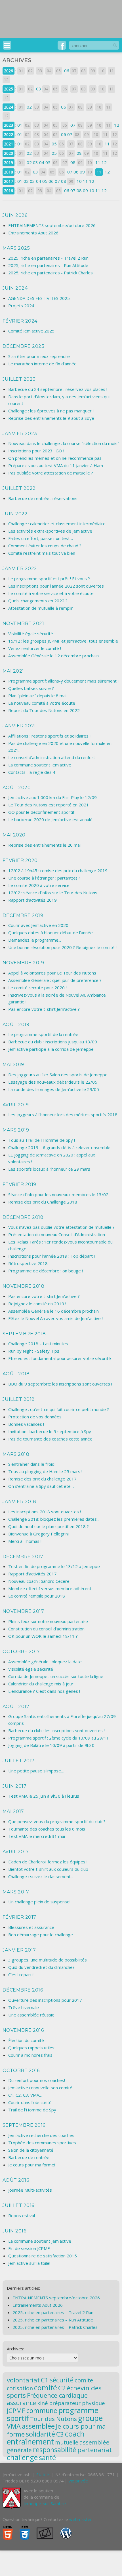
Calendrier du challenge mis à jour (41, 1684)
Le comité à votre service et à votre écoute (51, 593)
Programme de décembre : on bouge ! (46, 1271)
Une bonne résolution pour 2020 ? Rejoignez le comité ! (62, 947)
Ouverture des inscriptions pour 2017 (45, 2000)
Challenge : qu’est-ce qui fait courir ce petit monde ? (59, 1409)
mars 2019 (16, 1130)
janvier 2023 (20, 434)
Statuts (43, 2475)
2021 (9, 144)
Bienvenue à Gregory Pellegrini (38, 1534)
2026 (9, 71)
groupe (90, 2418)
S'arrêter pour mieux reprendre (39, 356)
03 (39, 89)
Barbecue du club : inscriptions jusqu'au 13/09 (53, 1042)
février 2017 (19, 1917)
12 (117, 125)
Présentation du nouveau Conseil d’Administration (57, 1234)
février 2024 (20, 321)
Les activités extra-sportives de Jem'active (50, 531)
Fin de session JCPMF (29, 2248)
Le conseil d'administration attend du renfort (52, 757)
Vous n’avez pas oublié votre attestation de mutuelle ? (61, 1227)
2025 (9, 89)
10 (79, 181)
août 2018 (16, 1374)
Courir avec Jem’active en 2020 (38, 925)
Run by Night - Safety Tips (34, 1351)
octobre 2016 (21, 2070)
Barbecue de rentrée (29, 2157)
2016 (9, 191)
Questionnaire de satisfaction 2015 (43, 2256)
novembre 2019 (23, 963)
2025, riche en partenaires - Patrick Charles (51, 273)
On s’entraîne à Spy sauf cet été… (41, 1486)
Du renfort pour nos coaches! (37, 2080)
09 (82, 172)
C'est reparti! (21, 1975)
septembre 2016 (24, 2125)
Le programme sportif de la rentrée (43, 1034)
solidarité (40, 2434)
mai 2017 (13, 1811)
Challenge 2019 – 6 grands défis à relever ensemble (59, 1147)
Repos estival (22, 2215)
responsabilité (55, 2450)
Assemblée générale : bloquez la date (45, 1662)
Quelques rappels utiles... (33, 2048)
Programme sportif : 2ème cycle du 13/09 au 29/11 (59, 1738)
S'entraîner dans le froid (31, 1464)
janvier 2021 (19, 726)
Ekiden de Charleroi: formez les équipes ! (48, 1862)
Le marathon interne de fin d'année (42, 364)
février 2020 (20, 860)
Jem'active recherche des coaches (41, 2135)
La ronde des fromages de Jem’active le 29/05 (54, 1089)
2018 (9, 172)
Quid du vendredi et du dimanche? (41, 1967)
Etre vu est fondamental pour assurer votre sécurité (60, 1358)
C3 (60, 2434)
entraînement (30, 2442)
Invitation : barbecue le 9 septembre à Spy (50, 1431)
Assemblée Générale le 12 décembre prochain (53, 656)
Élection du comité (26, 2040)
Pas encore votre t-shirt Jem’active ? (44, 1009)
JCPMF (16, 2411)
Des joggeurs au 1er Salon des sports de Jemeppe (58, 1075)
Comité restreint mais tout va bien (42, 553)
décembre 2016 (23, 1990)
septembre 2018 (24, 1334)
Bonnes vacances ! (26, 1424)
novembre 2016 (23, 2030)
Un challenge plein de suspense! (39, 1902)
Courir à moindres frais (30, 2055)
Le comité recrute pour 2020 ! (37, 988)
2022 (9, 134)
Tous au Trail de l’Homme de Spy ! (42, 1140)
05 (54, 144)
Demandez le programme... (35, 940)
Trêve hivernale (24, 2007)
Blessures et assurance (31, 1927)
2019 (9, 163)
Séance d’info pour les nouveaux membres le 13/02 (58, 1194)
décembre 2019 (23, 915)
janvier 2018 (19, 1502)
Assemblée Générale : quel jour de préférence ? (55, 980)
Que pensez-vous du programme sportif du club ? (57, 1821)
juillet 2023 (19, 379)
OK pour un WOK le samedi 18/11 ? (43, 1636)
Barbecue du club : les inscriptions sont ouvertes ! (56, 1730)
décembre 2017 (23, 1557)
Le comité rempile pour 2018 (37, 1596)
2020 (9, 153)
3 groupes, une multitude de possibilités (48, 1960)
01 (20, 125)
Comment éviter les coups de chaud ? (45, 546)
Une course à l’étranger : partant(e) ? (44, 878)
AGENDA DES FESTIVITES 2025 (39, 298)
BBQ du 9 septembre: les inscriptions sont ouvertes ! (60, 1384)
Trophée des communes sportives (42, 2143)
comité (46, 2388)
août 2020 (17, 788)
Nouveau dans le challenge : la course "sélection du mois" (64, 443)
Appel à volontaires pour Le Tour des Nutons (52, 973)
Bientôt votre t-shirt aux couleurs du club (48, 1869)
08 (79, 153)
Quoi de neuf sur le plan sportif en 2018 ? (49, 1526)
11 (107, 144)
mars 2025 (16, 248)
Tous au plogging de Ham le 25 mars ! (45, 1471)
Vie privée (78, 2481)
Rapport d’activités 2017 (32, 1574)
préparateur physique (77, 2403)
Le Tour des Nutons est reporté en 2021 (49, 805)
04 (42, 162)
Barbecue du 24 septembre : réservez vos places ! (58, 389)
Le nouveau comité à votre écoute (42, 703)
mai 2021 (13, 671)
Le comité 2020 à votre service (39, 885)
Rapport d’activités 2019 (32, 900)
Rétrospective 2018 (28, 1263)
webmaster (81, 2519)
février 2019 (19, 1184)
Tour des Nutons (53, 2419)
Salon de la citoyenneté (31, 2150)
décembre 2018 (23, 1217)
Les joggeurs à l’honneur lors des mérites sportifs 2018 (63, 1115)
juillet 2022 (19, 488)
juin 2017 (15, 1786)
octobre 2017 (21, 1652)
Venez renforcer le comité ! (35, 648)
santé (47, 2458)
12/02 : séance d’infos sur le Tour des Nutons (53, 893)
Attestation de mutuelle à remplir (41, 608)
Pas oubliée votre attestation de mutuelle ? (51, 473)
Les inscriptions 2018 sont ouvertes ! (45, 1512)
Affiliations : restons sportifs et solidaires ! (49, 736)
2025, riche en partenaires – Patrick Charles (55, 2327)
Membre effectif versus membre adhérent (50, 1588)
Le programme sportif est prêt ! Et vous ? (49, 579)
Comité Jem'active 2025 (31, 331)
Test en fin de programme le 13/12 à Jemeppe (54, 1566)
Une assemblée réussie (31, 2015)
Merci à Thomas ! (25, 1541)
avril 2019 (16, 1105)
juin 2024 (15, 288)
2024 (9, 107)
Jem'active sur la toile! (29, 2263)
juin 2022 (15, 514)
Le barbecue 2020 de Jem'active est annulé (50, 819)
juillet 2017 (19, 1761)
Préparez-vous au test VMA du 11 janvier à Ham (56, 465)
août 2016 (16, 2180)
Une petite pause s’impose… (36, 1771)
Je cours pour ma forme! (32, 2165)
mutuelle (67, 2442)
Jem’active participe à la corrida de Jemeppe (51, 1049)
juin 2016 (14, 2231)
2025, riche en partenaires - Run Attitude (48, 265)
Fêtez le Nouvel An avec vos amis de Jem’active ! (55, 1318)
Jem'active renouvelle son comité (40, 2088)
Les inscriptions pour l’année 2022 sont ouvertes (56, 586)
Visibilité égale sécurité (31, 634)
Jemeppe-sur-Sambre (45, 2503)
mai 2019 (13, 1064)
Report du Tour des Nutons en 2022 (44, 710)
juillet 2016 (18, 2205)
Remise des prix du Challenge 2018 (43, 1202)
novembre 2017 (23, 1611)
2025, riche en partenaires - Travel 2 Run (48, 258)
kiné (43, 2403)
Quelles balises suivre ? (31, 688)
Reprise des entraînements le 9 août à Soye (51, 418)
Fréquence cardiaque (57, 2395)
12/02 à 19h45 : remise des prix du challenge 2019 (58, 870)
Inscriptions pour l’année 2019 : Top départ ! (51, 1256)
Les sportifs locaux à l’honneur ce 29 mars (49, 1169)
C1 (45, 2380)
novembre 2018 (24, 1286)
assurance (21, 2403)
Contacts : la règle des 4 (32, 772)
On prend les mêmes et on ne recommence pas (55, 458)
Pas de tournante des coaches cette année (50, 1439)
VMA (14, 2426)
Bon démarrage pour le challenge (41, 1935)
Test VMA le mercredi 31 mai (37, 1836)
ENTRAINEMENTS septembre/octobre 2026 (52, 225)
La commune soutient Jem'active (40, 765)
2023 (9, 125)
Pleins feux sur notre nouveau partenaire (48, 1621)
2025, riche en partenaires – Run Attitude (53, 2320)
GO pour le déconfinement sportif (41, 812)
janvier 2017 (19, 1950)
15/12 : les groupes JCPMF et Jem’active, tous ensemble (63, 641)
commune (42, 2410)
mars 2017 (16, 1892)
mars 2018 (16, 1454)
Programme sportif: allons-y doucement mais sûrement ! (63, 681)
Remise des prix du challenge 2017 (42, 1479)
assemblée (38, 2426)
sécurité (62, 2380)
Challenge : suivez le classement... (41, 1876)
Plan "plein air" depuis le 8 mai (37, 696)
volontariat (23, 2380)
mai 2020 (14, 835)
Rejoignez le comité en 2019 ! (37, 1304)
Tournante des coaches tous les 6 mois (47, 1829)
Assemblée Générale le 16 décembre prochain (53, 1311)
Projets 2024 (21, 306)
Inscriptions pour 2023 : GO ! (36, 451)
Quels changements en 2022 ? (38, 601)
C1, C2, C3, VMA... (25, 2095)
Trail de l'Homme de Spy (32, 2110)
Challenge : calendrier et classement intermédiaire (57, 524)
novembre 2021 (23, 623)
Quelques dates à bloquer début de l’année (51, 933)
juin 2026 (15, 215)
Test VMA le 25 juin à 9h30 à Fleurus (44, 1796)
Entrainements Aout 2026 (33, 233)
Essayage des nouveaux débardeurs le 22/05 (53, 1082)
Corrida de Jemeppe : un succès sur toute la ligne (56, 1676)
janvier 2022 (20, 568)
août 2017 (16, 1707)
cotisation (20, 2388)
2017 (9, 181)
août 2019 (16, 1025)
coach (75, 2434)
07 (73, 125)
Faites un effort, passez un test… (41, 538)
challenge (22, 2457)
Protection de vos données (35, 1417)
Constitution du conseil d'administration (46, 1629)
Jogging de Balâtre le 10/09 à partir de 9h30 (51, 1745)
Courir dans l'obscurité (30, 2102)
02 (29, 107)
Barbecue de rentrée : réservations (43, 498)
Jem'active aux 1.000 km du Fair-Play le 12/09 (52, 797)
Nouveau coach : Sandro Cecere (39, 1581)
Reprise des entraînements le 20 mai (44, 845)
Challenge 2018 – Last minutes (38, 1344)
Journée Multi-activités (30, 2190)
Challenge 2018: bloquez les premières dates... (54, 1519)
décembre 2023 (24, 346)
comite (84, 2380)
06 (67, 71)
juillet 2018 (19, 1399)
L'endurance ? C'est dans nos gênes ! (44, 1691)
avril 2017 (16, 1852)
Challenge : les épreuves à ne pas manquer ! (51, 411)
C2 (62, 2388)
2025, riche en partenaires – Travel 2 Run (53, 2312)
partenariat (95, 2450)
